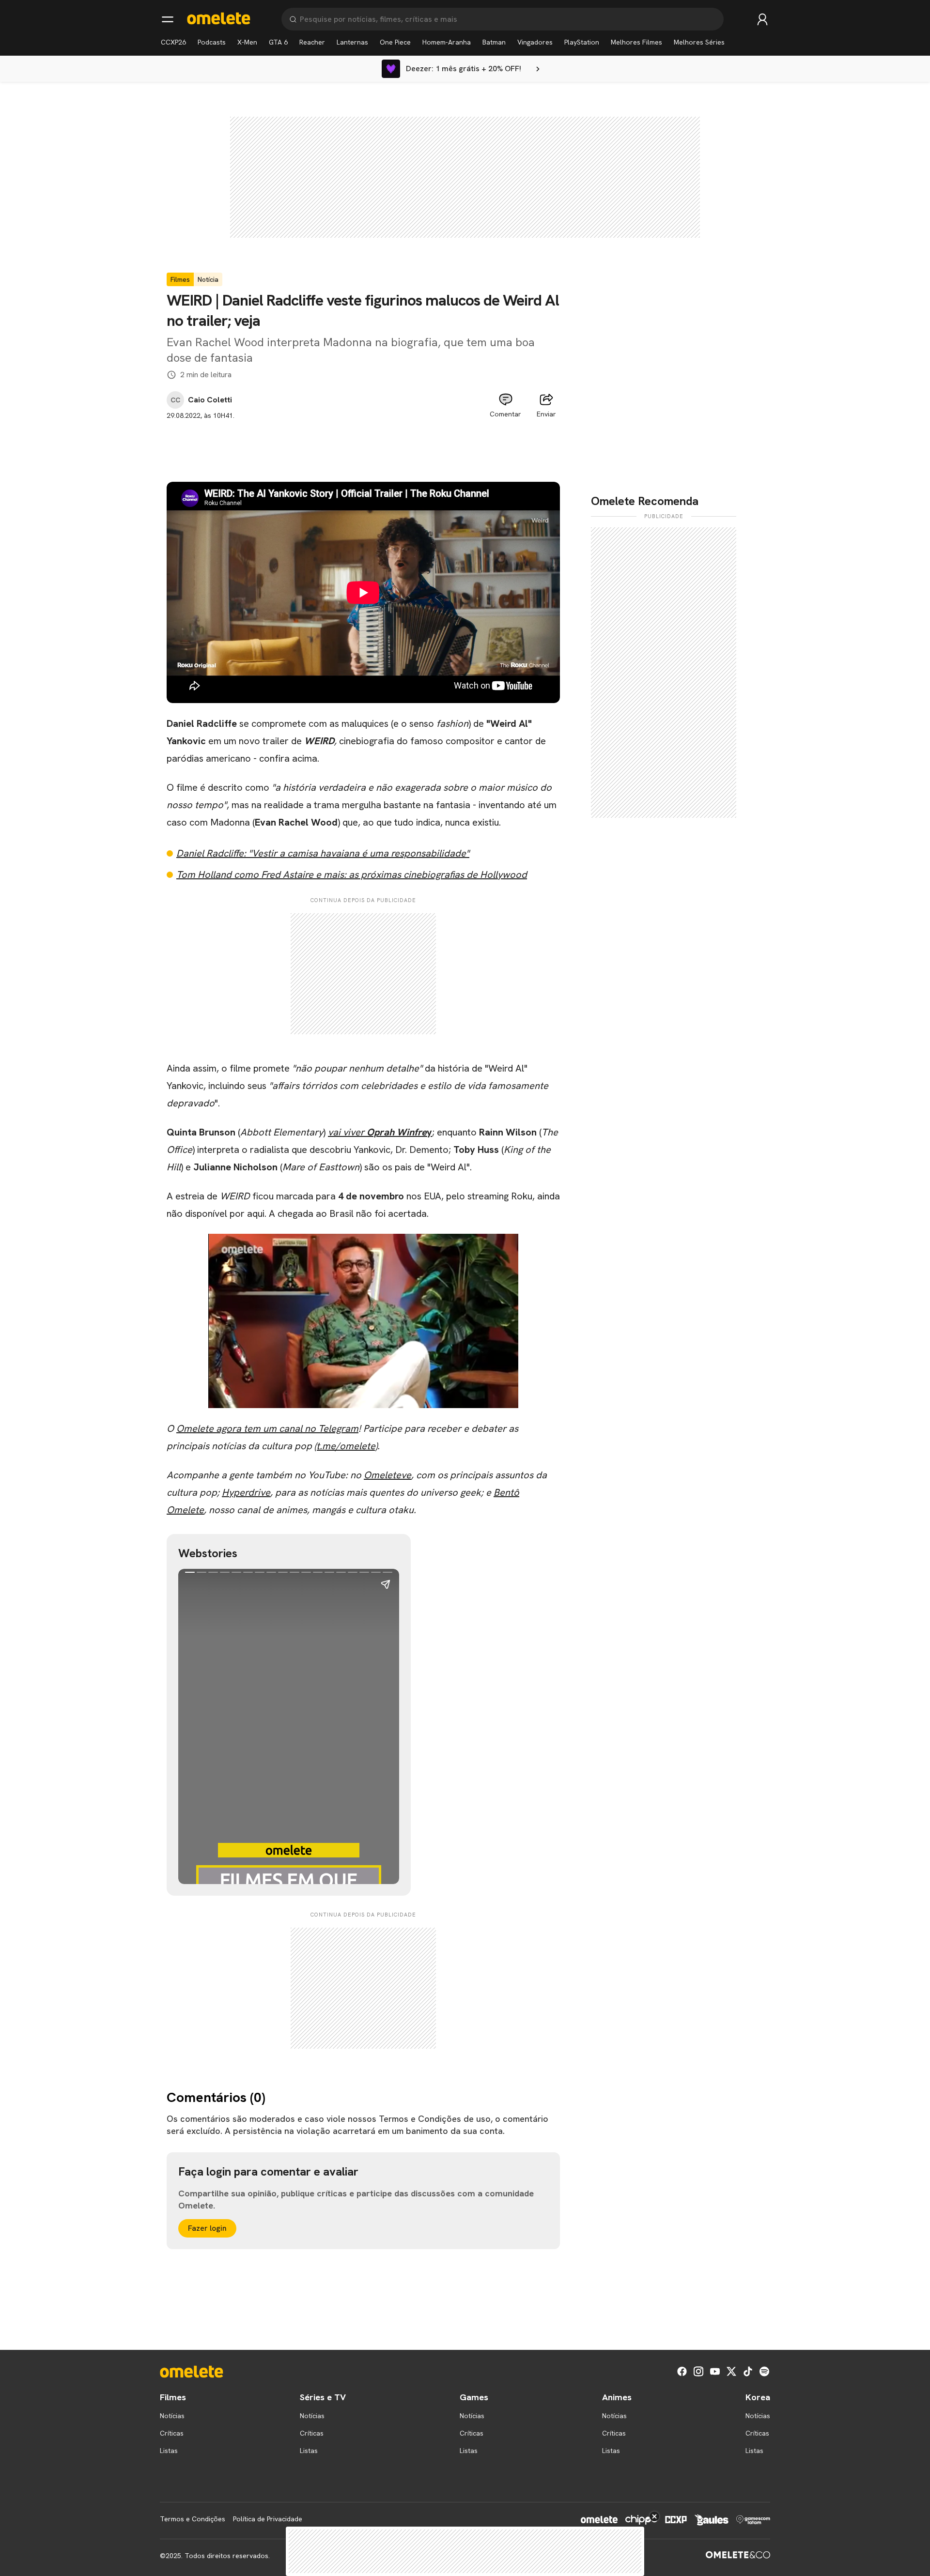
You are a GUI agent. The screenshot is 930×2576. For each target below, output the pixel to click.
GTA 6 (278, 42)
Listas (169, 2451)
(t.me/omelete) (346, 1446)
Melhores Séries (699, 42)
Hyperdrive (246, 1492)
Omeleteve (387, 1475)
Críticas (172, 2433)
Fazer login (207, 2228)
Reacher (312, 42)
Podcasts (212, 42)
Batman (494, 42)
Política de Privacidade (268, 2519)
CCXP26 (173, 42)
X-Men (247, 42)
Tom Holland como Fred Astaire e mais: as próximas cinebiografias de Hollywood (352, 874)
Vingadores (535, 42)
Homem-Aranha (447, 42)
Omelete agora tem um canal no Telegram (267, 1428)
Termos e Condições (193, 2519)
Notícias (172, 2416)
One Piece (395, 42)
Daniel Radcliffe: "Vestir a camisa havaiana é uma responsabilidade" (323, 853)
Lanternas (352, 42)
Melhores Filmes (636, 42)
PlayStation (582, 42)
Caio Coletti (210, 400)
